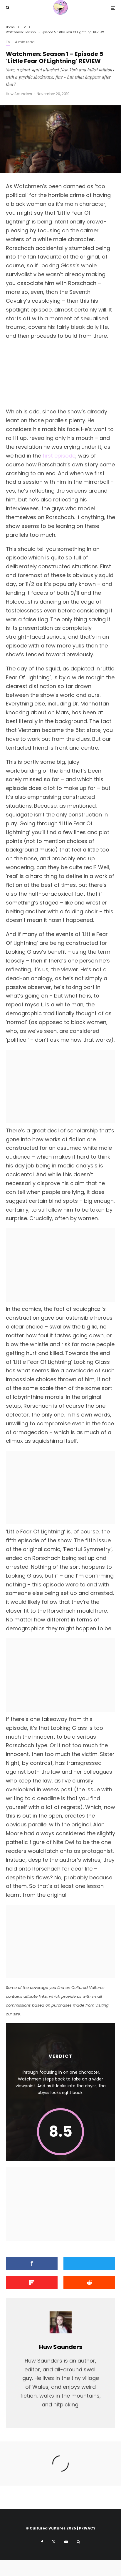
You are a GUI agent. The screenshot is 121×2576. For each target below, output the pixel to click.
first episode (59, 456)
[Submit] (89, 2283)
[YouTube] (66, 2542)
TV (8, 42)
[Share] (32, 2263)
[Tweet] (89, 2263)
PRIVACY (87, 2528)
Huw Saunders (19, 94)
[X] (54, 2542)
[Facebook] (42, 2542)
